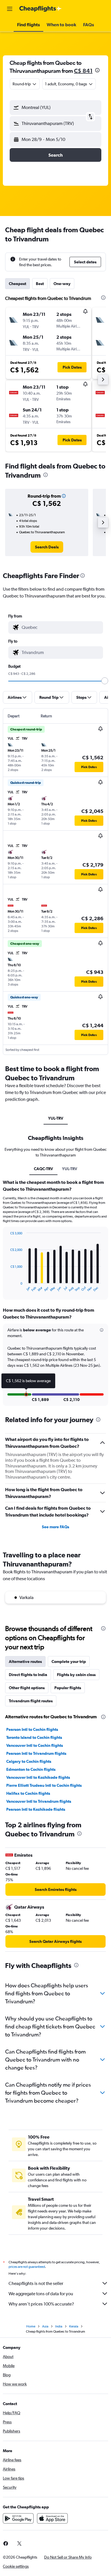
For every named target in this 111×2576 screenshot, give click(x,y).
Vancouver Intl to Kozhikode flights (38, 1777)
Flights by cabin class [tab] (76, 1675)
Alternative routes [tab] (25, 1662)
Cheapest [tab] (18, 284)
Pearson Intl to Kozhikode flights (36, 1809)
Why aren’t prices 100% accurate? (41, 2304)
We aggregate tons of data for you (41, 2294)
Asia (45, 2326)
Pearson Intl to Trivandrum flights (36, 1753)
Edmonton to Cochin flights (31, 1769)
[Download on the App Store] (52, 2518)
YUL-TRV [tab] (56, 1118)
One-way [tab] (62, 284)
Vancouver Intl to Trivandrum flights (39, 1801)
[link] (47, 547)
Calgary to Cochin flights (29, 1761)
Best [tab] (40, 284)
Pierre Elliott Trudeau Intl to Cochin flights (44, 1785)
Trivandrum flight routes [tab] (31, 1701)
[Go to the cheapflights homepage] (40, 9)
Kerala (74, 2326)
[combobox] (61, 627)
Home (31, 2326)
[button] (10, 9)
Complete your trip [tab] (69, 1662)
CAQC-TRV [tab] (43, 1169)
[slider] (105, 681)
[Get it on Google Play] (18, 2518)
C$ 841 (83, 71)
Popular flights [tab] (68, 1688)
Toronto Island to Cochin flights (34, 1737)
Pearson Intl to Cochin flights (32, 1729)
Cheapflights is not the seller (36, 2283)
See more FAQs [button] (55, 1527)
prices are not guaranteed (27, 2267)
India (59, 2326)
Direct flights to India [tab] (28, 1675)
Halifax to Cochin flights (28, 1793)
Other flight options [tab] (27, 1688)
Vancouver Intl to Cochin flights (35, 1745)
